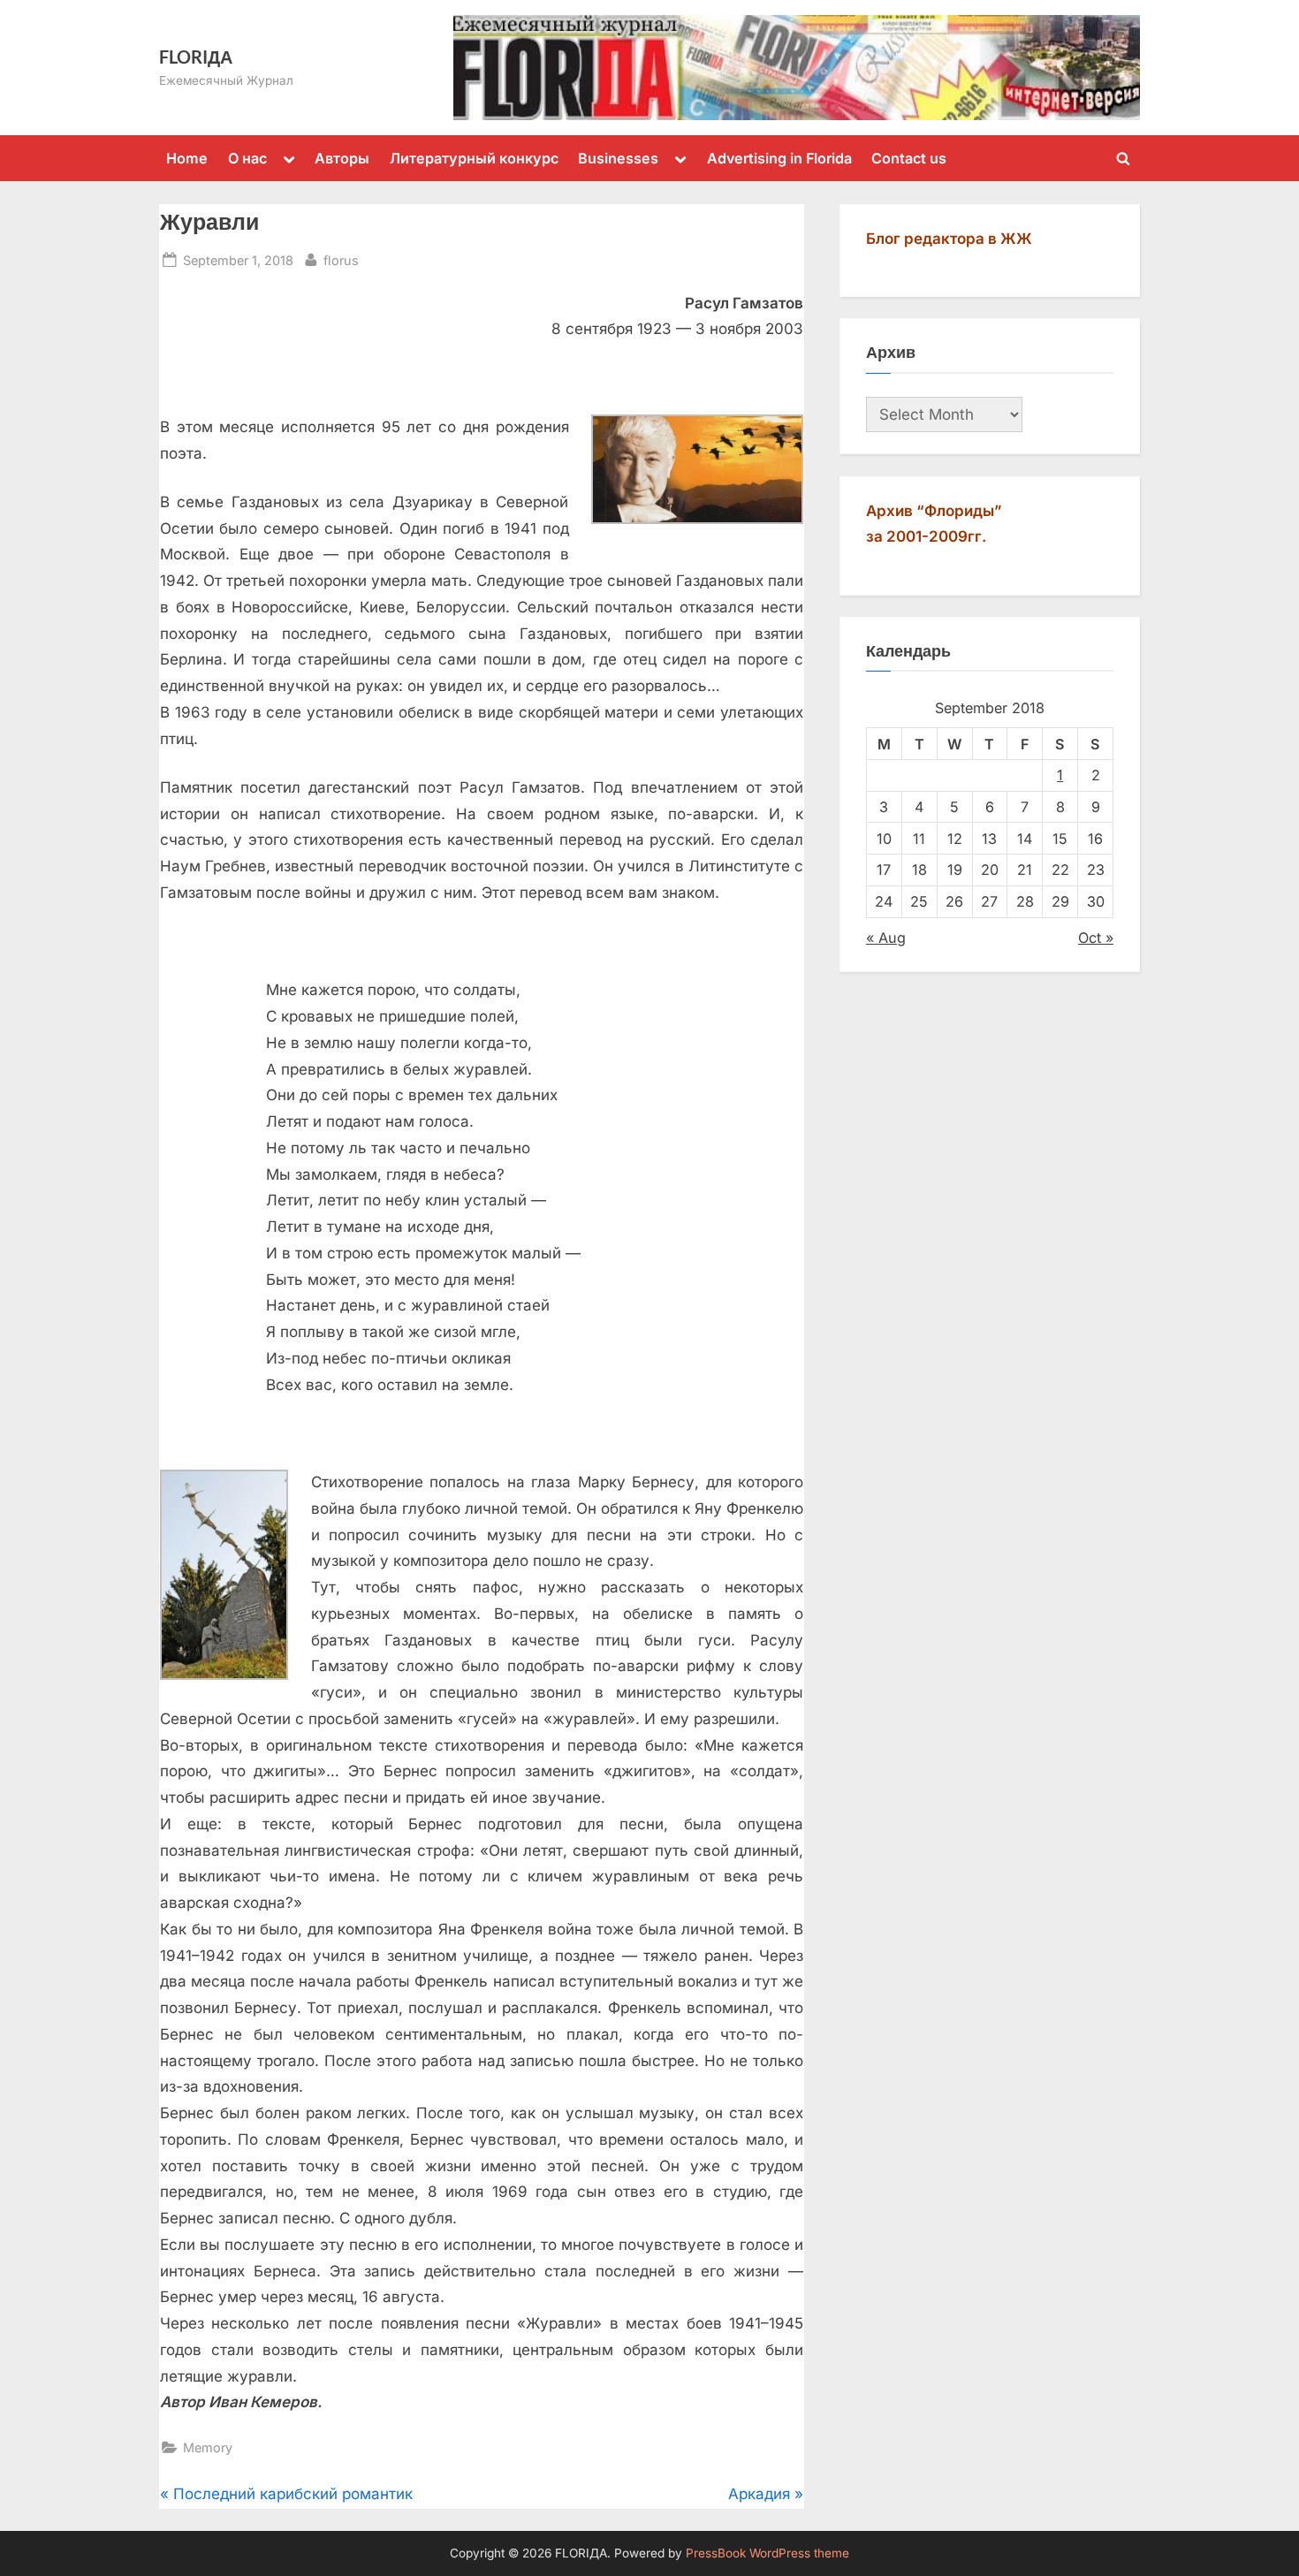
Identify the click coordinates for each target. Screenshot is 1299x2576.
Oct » (1096, 938)
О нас (247, 158)
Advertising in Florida (779, 158)
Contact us (909, 158)
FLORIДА (196, 57)
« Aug (886, 938)
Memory (208, 2447)
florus (341, 260)
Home (187, 158)
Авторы (342, 158)
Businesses (618, 158)
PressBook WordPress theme (767, 2553)
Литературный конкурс (474, 158)
